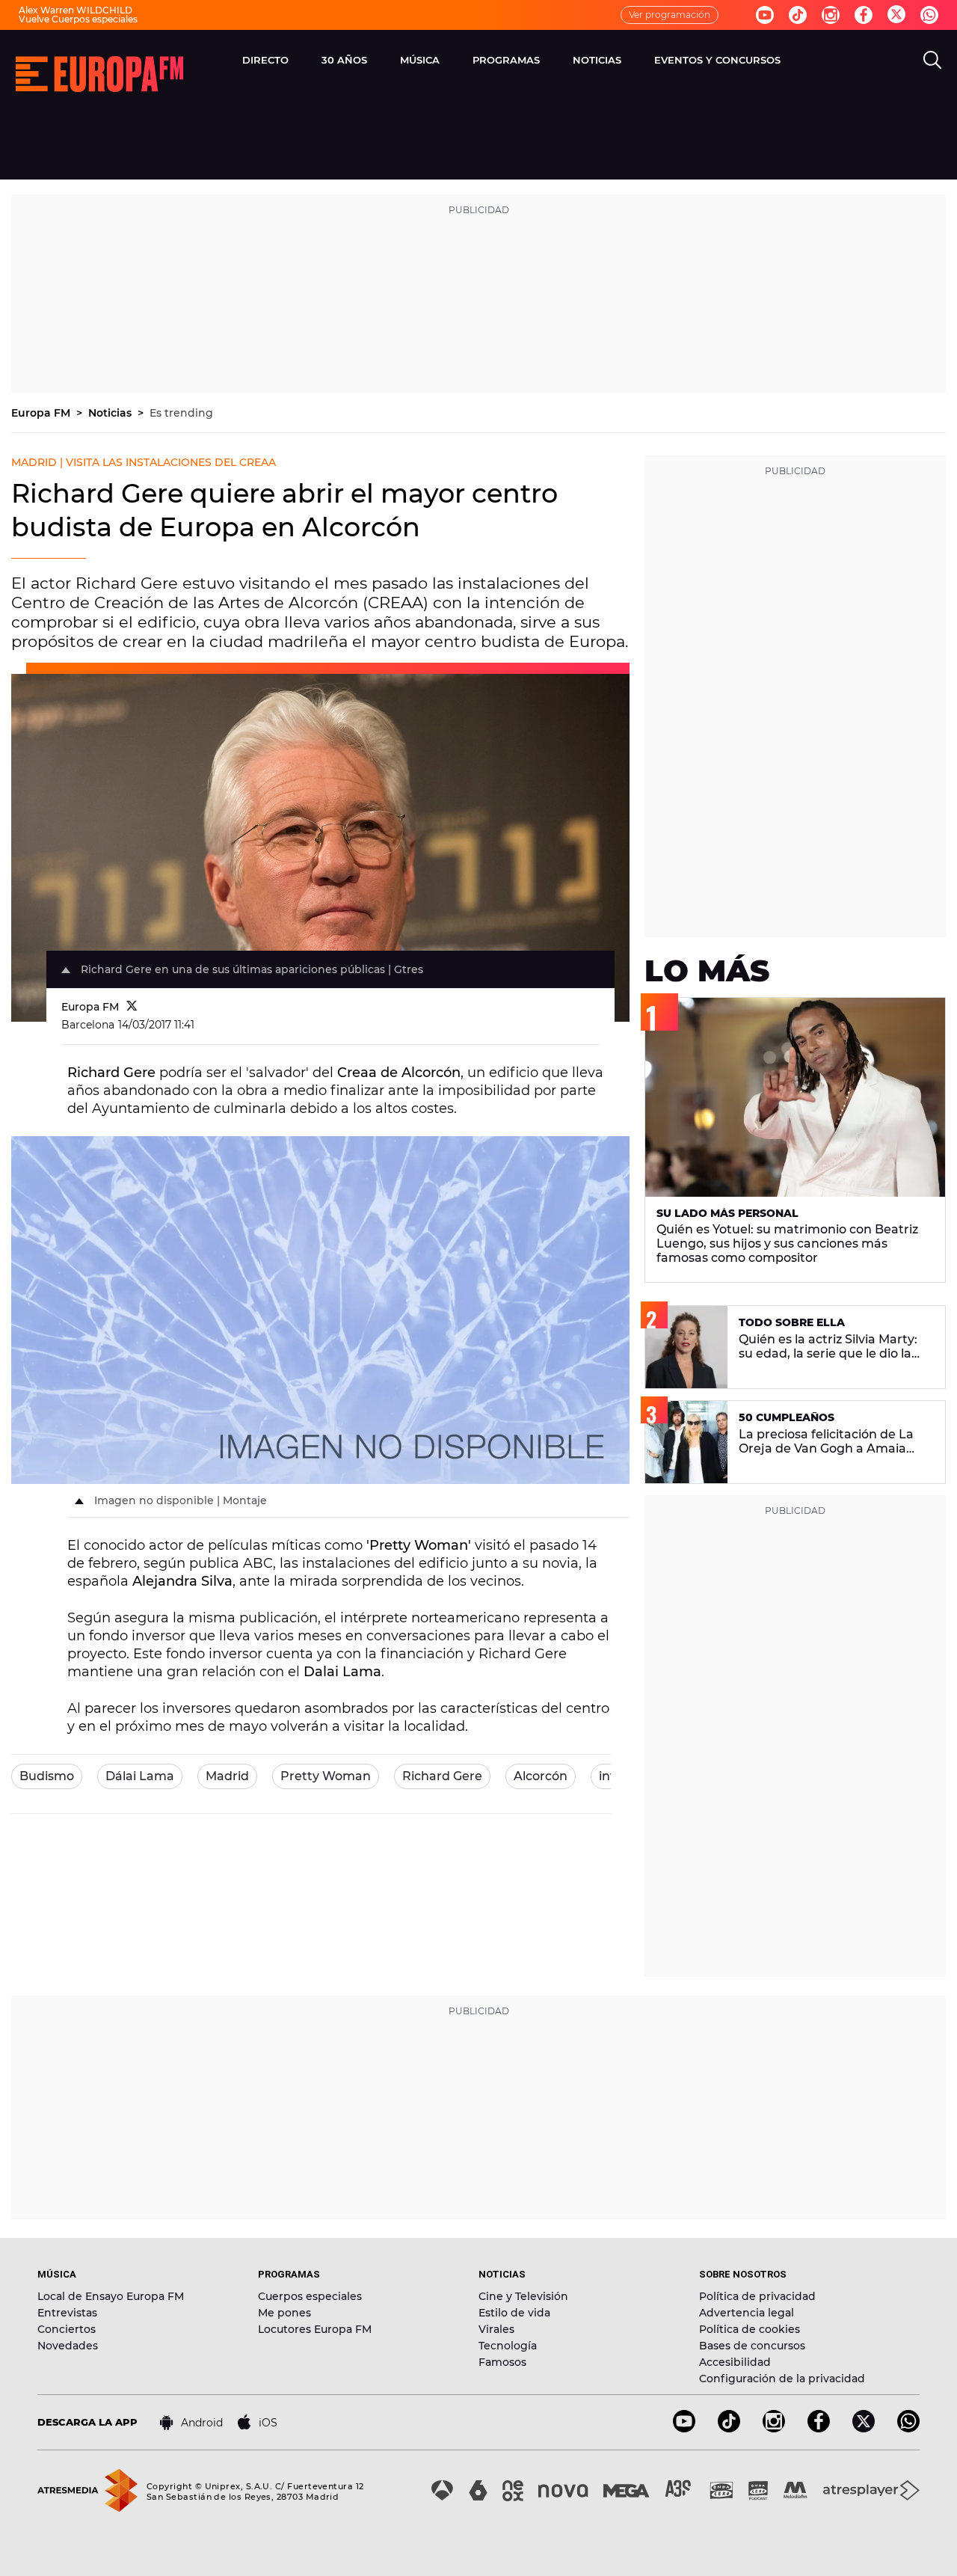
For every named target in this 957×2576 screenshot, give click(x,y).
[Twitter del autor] (132, 1007)
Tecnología (508, 2346)
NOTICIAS (597, 60)
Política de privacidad (757, 2296)
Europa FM (42, 413)
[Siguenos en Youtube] (765, 15)
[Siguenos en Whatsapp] (929, 15)
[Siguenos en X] (864, 2428)
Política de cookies (750, 2329)
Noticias (111, 413)
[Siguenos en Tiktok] (798, 15)
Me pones (284, 2313)
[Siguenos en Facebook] (864, 15)
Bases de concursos (752, 2346)
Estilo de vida (514, 2313)
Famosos (502, 2362)
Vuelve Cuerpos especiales (78, 19)
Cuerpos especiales (310, 2296)
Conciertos (67, 2329)
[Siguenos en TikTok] (729, 2428)
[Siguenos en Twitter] (896, 15)
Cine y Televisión (523, 2296)
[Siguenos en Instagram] (831, 15)
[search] (932, 60)
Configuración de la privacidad (782, 2379)
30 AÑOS (344, 60)
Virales (496, 2329)
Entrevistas (67, 2313)
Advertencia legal (747, 2313)
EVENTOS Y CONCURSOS (717, 60)
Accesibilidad (735, 2362)
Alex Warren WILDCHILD (76, 10)
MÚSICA (420, 60)
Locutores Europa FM (315, 2329)
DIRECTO (265, 60)
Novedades (68, 2346)
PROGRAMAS (506, 60)
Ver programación (670, 15)
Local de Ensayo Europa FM (111, 2296)
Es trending (181, 413)
